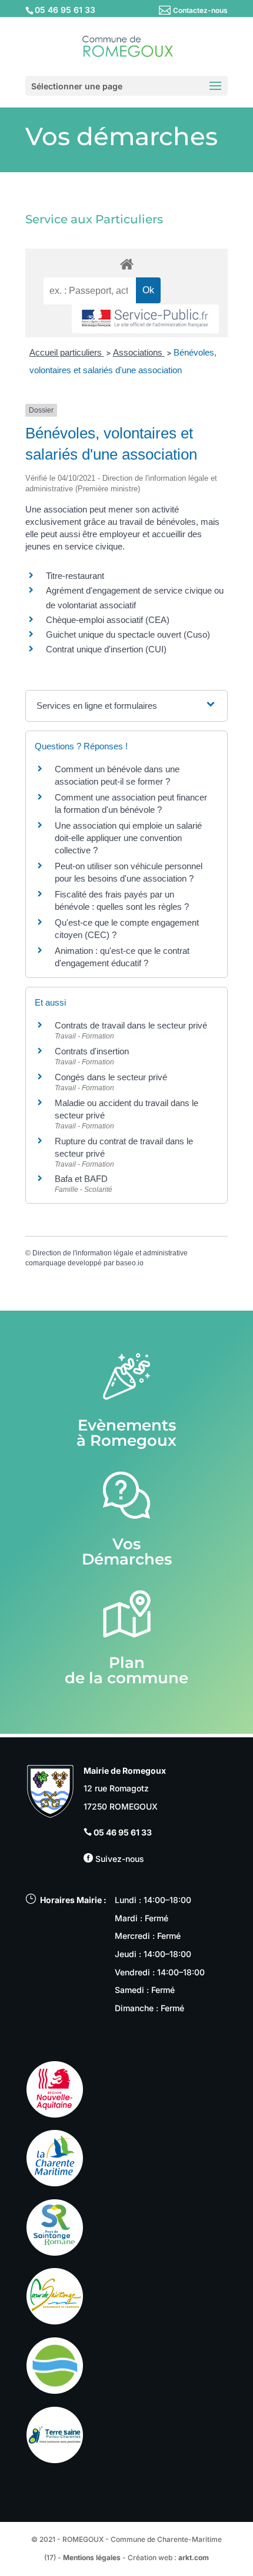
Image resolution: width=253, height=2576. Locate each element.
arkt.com (194, 2557)
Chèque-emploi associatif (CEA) (108, 620)
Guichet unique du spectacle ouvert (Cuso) (128, 634)
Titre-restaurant (75, 576)
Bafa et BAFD (81, 1179)
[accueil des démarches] (126, 264)
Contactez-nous (200, 10)
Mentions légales (92, 2557)
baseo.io (130, 1263)
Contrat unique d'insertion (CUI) (106, 649)
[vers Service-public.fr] (145, 319)
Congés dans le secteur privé (111, 1077)
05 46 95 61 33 (123, 1832)
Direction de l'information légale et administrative (110, 1253)
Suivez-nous (119, 1859)
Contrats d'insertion (92, 1051)
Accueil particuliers (67, 352)
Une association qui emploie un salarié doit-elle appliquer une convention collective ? (128, 838)
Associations (139, 352)
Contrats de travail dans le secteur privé (131, 1025)
